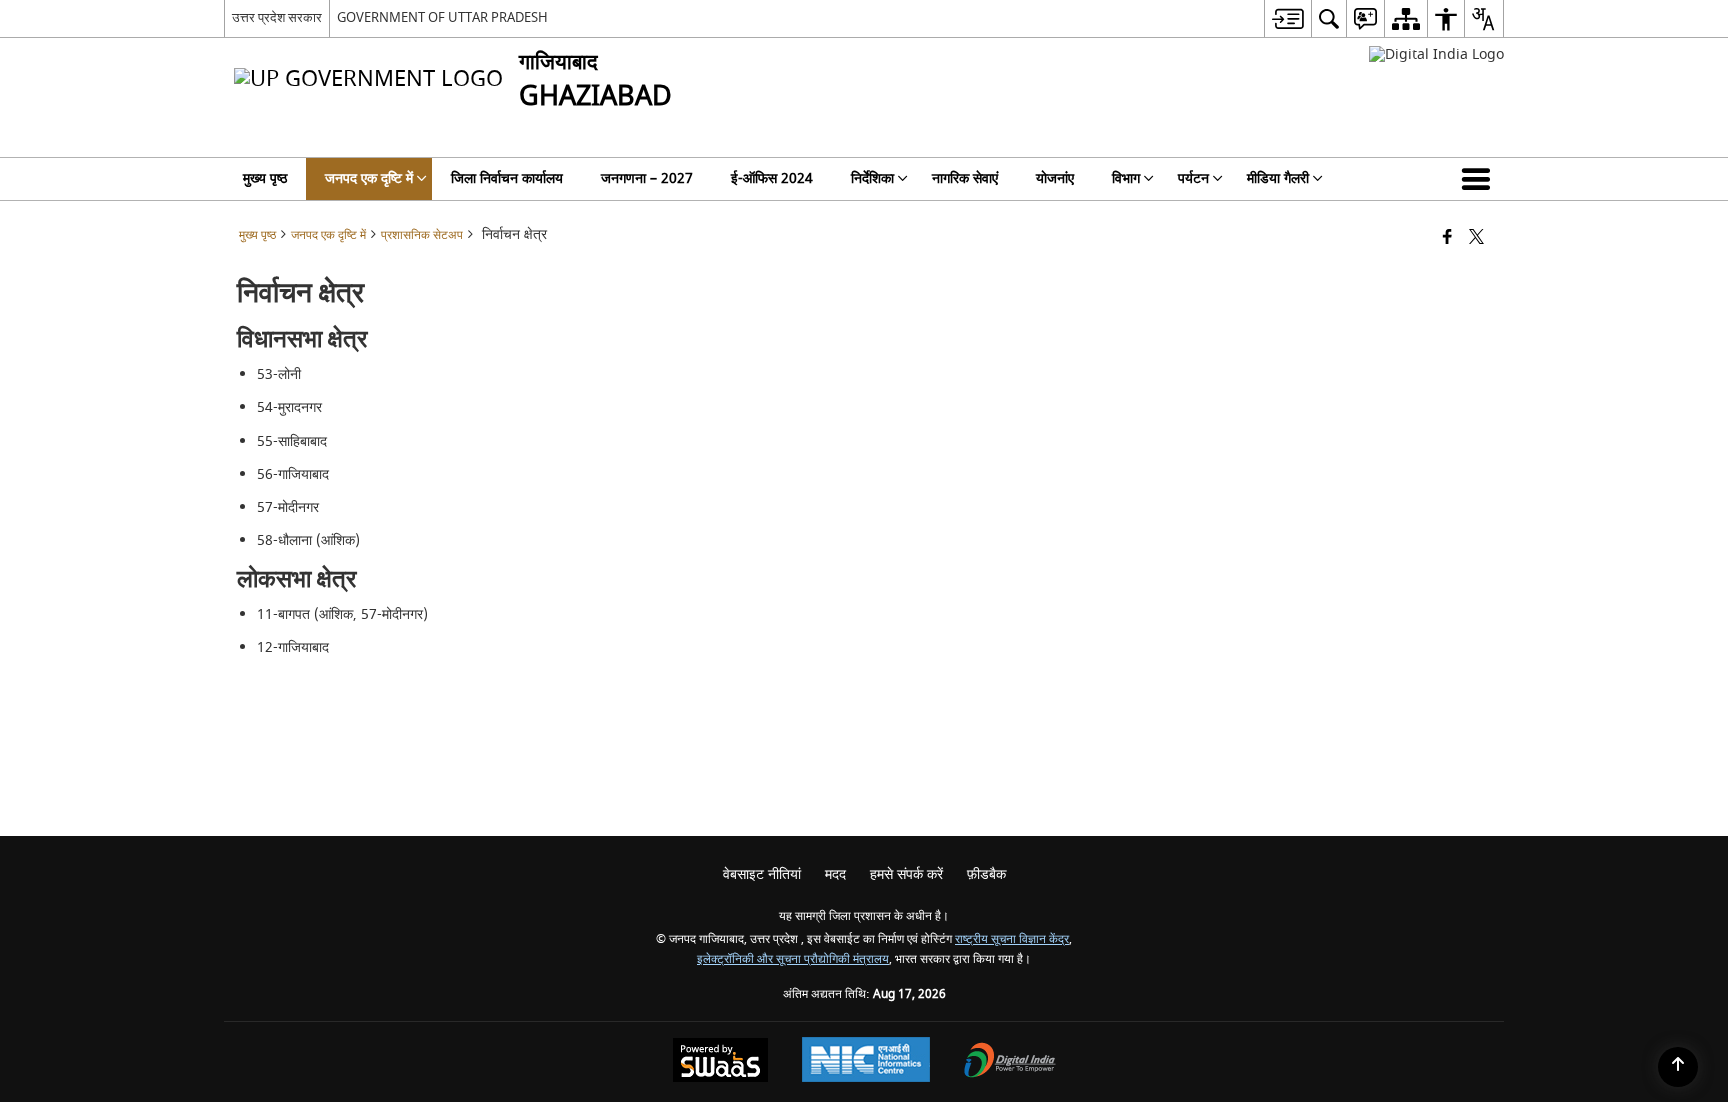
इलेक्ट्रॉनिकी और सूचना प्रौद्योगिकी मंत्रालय (793, 959)
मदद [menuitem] (835, 874)
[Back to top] (1678, 1067)
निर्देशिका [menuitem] (872, 178)
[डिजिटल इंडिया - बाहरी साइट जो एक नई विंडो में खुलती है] (1436, 54)
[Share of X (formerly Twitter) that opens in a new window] (1476, 238)
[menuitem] (1287, 18)
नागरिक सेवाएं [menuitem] (965, 178)
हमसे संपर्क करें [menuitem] (906, 874)
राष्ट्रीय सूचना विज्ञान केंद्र (1012, 939)
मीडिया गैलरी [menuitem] (1278, 178)
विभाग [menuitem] (1126, 178)
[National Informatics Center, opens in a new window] (866, 1062)
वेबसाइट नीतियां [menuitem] (762, 874)
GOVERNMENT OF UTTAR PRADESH (442, 17)
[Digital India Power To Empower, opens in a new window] (1010, 1062)
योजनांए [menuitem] (1055, 178)
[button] (1480, 179)
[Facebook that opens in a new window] (1447, 238)
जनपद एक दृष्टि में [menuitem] (369, 178)
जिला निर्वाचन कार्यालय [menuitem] (507, 178)
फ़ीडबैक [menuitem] (986, 874)
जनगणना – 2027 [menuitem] (647, 178)
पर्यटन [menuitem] (1193, 178)
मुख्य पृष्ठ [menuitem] (265, 178)
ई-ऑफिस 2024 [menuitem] (772, 178)
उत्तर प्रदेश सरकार (277, 17)
